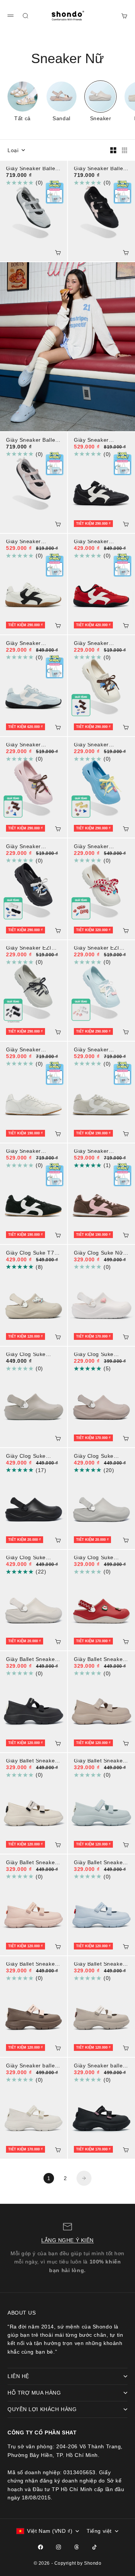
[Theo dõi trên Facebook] (40, 2547)
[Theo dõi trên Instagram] (58, 2547)
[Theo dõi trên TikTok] (94, 2547)
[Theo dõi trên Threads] (76, 2547)
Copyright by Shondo (78, 2563)
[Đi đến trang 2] (84, 2178)
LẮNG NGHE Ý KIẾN (67, 2240)
